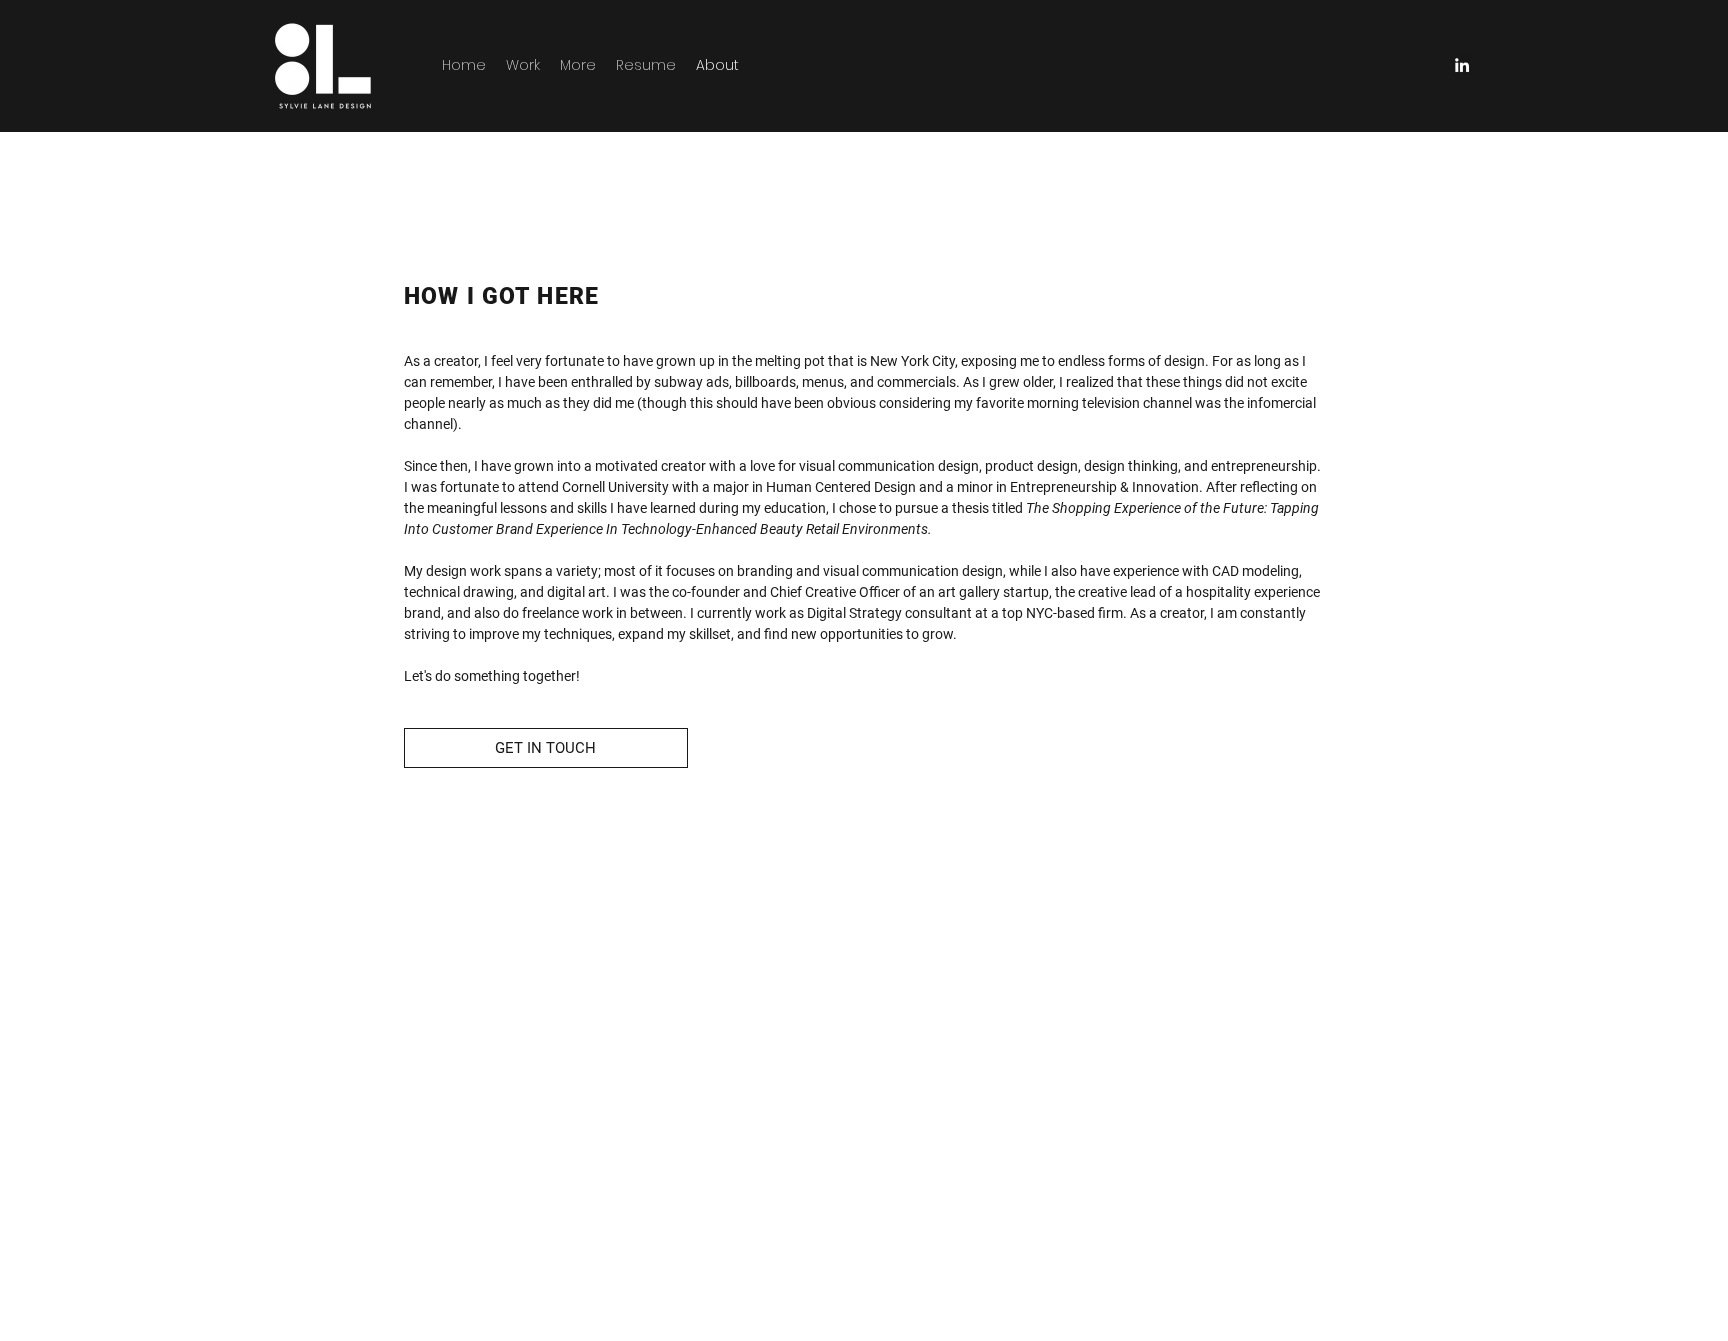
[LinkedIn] (1462, 65)
